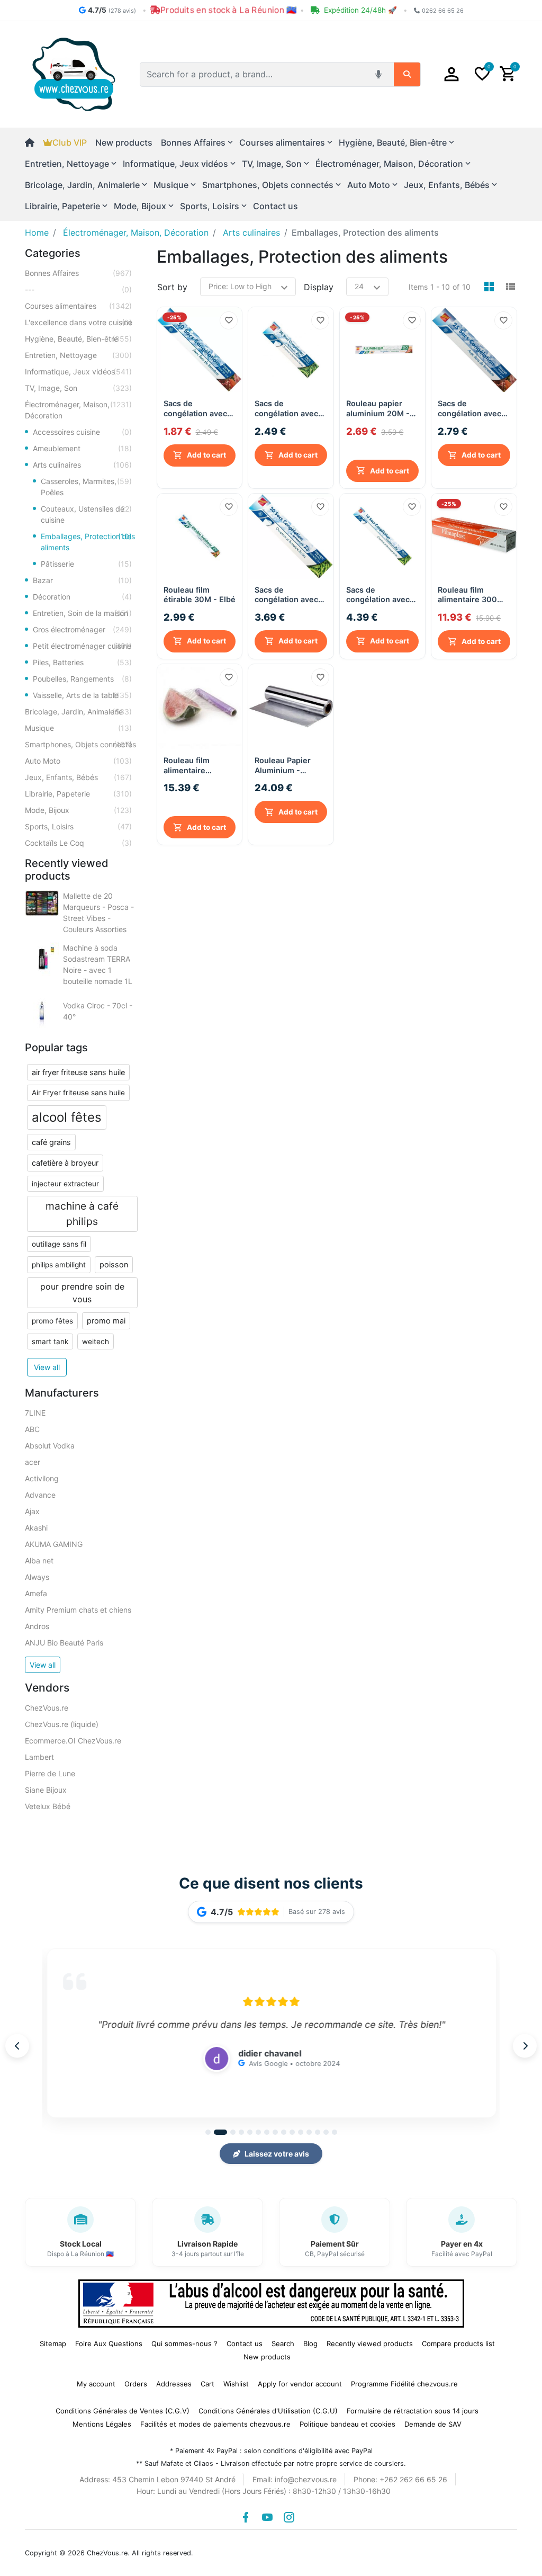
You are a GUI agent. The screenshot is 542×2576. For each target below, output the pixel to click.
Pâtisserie (86, 564)
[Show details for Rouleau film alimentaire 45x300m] (200, 705)
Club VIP (70, 142)
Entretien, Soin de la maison (82, 613)
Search (283, 2344)
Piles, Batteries (82, 662)
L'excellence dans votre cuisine (79, 322)
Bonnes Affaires (78, 273)
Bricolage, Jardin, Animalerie (78, 712)
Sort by (172, 287)
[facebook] (246, 2517)
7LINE (35, 1413)
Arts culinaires (82, 465)
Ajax (32, 1511)
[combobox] (255, 74)
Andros (37, 1626)
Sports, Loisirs (78, 826)
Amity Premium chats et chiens (78, 1610)
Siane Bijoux (46, 1790)
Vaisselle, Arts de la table (82, 695)
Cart (207, 2384)
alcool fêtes (67, 1117)
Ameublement (82, 448)
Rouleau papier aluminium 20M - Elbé (378, 422)
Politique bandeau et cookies (347, 2424)
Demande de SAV (433, 2424)
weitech (96, 1341)
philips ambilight (59, 1265)
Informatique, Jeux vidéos (78, 372)
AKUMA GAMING (54, 1544)
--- (78, 289)
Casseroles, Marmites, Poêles (86, 487)
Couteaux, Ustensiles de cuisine (86, 514)
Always (37, 1577)
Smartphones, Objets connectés (80, 744)
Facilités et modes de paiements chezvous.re (215, 2424)
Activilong (42, 1478)
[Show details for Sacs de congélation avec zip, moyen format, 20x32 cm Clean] (291, 535)
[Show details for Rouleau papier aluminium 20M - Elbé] (382, 350)
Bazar (82, 580)
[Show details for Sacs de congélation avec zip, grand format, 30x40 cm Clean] (382, 535)
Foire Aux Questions (109, 2344)
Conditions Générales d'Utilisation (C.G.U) (268, 2411)
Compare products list (458, 2344)
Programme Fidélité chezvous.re (404, 2384)
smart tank (50, 1341)
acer (33, 1462)
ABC (32, 1429)
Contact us (275, 206)
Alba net (39, 1560)
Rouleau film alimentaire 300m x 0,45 (471, 593)
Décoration (82, 597)
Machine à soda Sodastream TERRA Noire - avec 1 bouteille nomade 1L (98, 964)
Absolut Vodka (50, 1446)
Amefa (36, 1593)
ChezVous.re (47, 1708)
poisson (114, 1264)
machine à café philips (82, 1214)
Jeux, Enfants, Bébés (78, 777)
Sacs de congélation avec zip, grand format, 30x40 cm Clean (379, 593)
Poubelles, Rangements (82, 679)
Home (37, 232)
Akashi (36, 1528)
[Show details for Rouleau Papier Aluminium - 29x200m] (291, 705)
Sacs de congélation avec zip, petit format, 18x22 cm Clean (286, 409)
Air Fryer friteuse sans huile (78, 1093)
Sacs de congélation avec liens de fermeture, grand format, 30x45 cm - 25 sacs (473, 409)
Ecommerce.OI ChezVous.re (73, 1741)
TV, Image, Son (78, 388)
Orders (136, 2384)
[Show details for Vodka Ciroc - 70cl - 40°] (42, 1011)
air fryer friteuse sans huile (78, 1072)
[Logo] (74, 74)
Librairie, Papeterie (78, 794)
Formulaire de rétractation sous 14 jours (413, 2411)
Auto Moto (78, 761)
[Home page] (34, 142)
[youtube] (267, 2517)
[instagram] (289, 2517)
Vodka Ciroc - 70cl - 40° (98, 1011)
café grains (51, 1142)
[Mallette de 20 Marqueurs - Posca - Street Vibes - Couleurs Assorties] (42, 903)
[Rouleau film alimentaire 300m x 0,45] (474, 535)
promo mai (106, 1321)
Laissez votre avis (277, 2154)
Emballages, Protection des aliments (88, 542)
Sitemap (53, 2344)
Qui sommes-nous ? (184, 2344)
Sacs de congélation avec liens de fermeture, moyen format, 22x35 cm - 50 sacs (199, 409)
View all (47, 1367)
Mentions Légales (102, 2424)
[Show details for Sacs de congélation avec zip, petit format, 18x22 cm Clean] (291, 350)
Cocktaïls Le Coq (78, 843)
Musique (78, 728)
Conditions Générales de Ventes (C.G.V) (123, 2411)
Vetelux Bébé (48, 1806)
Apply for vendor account (300, 2384)
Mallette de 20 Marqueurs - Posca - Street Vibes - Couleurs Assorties (98, 913)
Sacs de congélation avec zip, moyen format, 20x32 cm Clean (289, 593)
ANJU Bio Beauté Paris (64, 1643)
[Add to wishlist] (229, 320)
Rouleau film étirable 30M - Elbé (200, 593)
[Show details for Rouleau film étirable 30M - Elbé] (200, 535)
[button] (451, 74)
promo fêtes (52, 1321)
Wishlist (236, 2384)
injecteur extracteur (65, 1184)
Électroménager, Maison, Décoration (78, 410)
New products (124, 142)
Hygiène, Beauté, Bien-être (78, 339)
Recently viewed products (370, 2344)
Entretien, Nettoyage (78, 355)
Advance (40, 1495)
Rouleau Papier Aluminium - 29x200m (283, 764)
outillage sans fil (59, 1244)
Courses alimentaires (78, 306)
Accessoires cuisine (82, 432)
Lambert (39, 1757)
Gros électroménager (82, 629)
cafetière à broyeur (65, 1163)
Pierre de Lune (50, 1773)
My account (96, 2384)
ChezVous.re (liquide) (62, 1724)
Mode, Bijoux (78, 810)
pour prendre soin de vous (82, 1293)
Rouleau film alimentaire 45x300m (187, 778)
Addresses (174, 2384)
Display (319, 287)
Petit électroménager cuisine (82, 646)
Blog (310, 2344)
